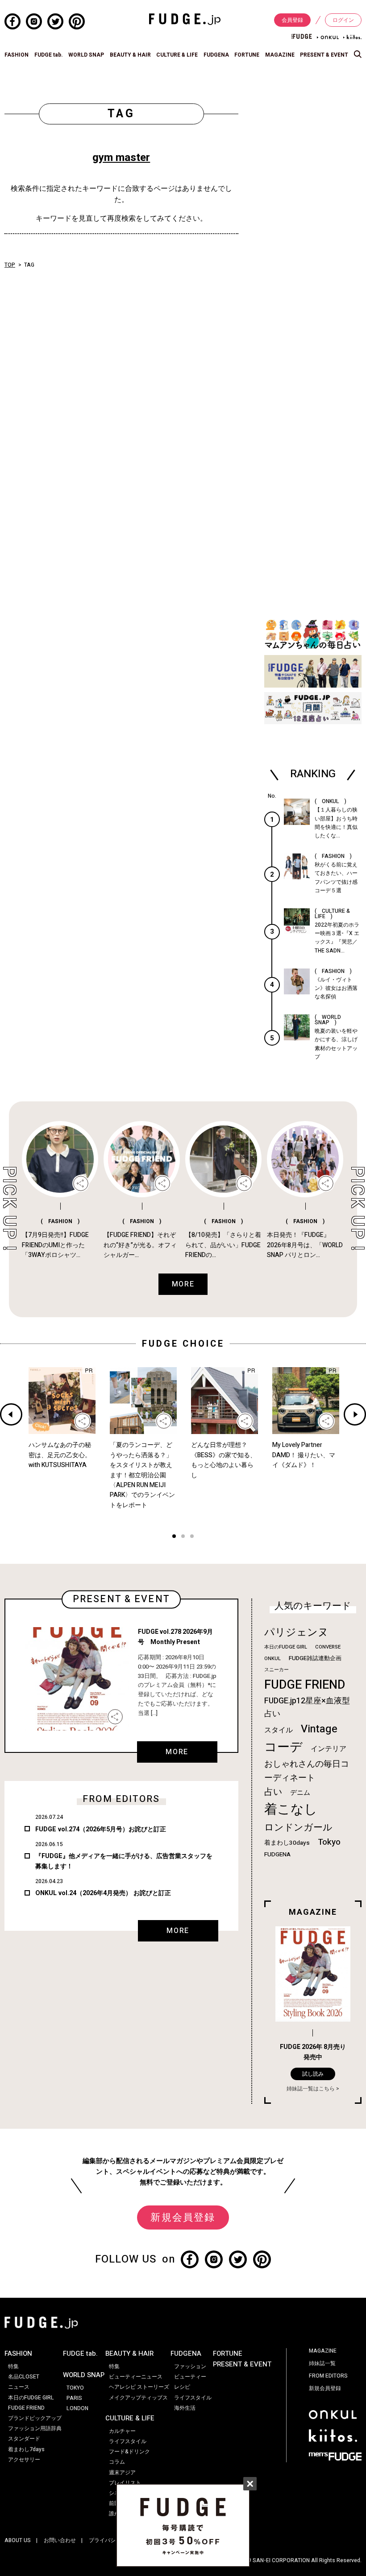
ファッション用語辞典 (35, 2428)
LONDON (77, 2408)
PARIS (74, 2398)
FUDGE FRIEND (305, 1685)
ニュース (19, 2387)
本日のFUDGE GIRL (286, 1647)
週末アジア (122, 2473)
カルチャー (122, 2431)
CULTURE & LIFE (177, 55)
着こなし (291, 1809)
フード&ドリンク (129, 2452)
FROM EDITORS (328, 2376)
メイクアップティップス (138, 2398)
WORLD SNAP (86, 55)
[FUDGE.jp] (185, 19)
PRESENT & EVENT (324, 55)
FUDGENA (216, 55)
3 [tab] (192, 1537)
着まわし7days (26, 2449)
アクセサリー (24, 2460)
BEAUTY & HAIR (130, 55)
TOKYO (75, 2388)
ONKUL (272, 1659)
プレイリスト (125, 2483)
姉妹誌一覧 (322, 2363)
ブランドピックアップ (35, 2418)
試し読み (313, 2074)
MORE (177, 1752)
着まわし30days (287, 1843)
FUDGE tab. (49, 55)
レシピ (182, 2387)
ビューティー (190, 2377)
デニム (300, 1793)
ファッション (190, 2366)
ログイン (343, 20)
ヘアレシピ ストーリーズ (139, 2387)
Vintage (319, 1729)
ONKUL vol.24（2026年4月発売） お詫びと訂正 (103, 1893)
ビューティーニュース (136, 2377)
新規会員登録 (183, 2217)
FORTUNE (247, 55)
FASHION (17, 55)
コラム (117, 2462)
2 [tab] (183, 1537)
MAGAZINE (280, 55)
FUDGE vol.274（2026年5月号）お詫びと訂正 (101, 1829)
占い (273, 1792)
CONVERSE (328, 1647)
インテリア (329, 1749)
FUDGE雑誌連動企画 (315, 1658)
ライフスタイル (128, 2441)
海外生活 (185, 2408)
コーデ (283, 1747)
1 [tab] (174, 1537)
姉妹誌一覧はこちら (311, 2089)
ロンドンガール (298, 1828)
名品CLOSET (24, 2377)
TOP (10, 265)
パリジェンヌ (296, 1632)
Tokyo (329, 1842)
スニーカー (277, 1670)
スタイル (279, 1730)
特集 (13, 2366)
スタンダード (24, 2439)
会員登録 (292, 20)
